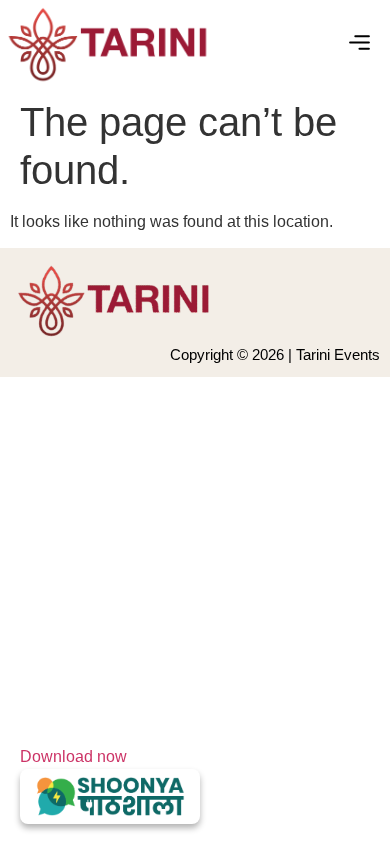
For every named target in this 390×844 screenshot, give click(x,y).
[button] (360, 45)
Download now (73, 756)
